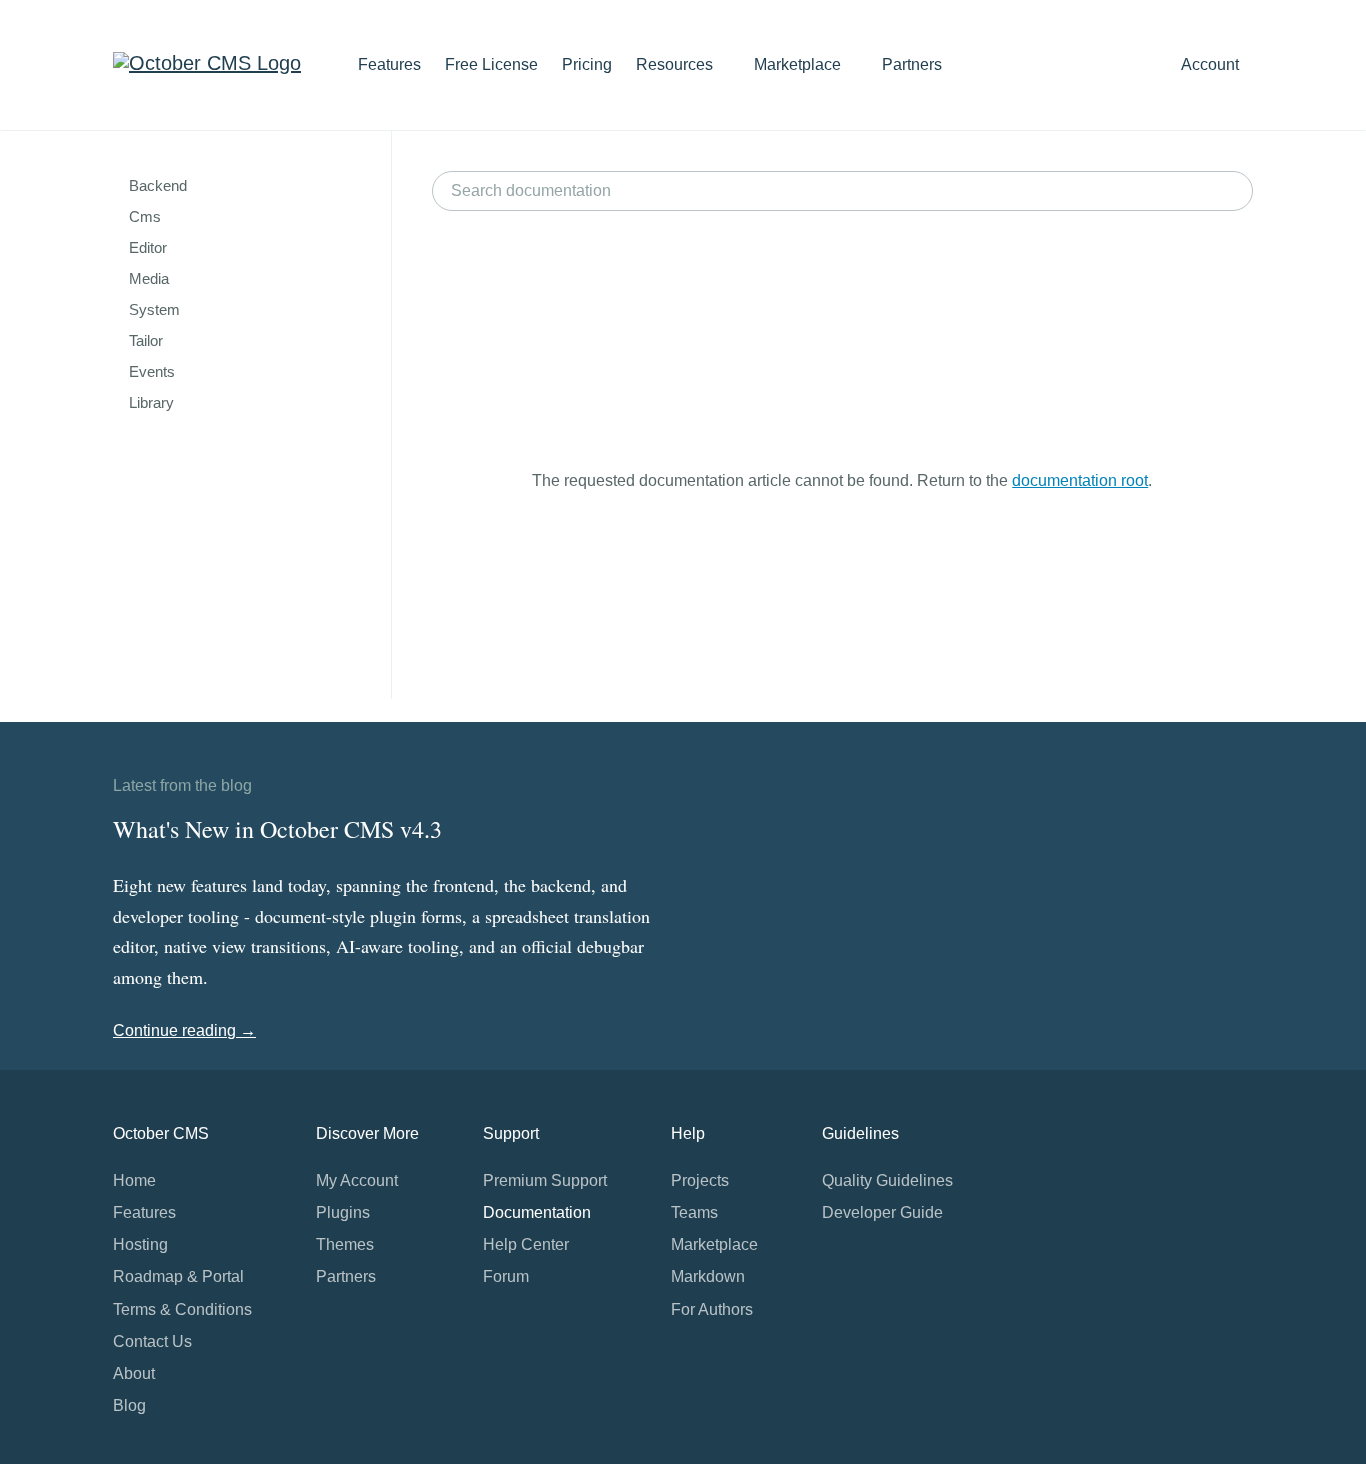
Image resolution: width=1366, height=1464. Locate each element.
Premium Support (545, 1180)
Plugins (343, 1212)
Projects (700, 1180)
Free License (491, 64)
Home (134, 1180)
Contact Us (152, 1341)
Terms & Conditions (182, 1309)
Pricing (587, 64)
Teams (694, 1212)
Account (1212, 64)
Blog (129, 1405)
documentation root (1080, 480)
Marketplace (799, 64)
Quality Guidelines (887, 1180)
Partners (912, 64)
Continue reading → (184, 1030)
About (134, 1373)
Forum (506, 1276)
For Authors (712, 1309)
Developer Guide (882, 1212)
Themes (345, 1244)
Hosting (140, 1244)
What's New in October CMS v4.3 (277, 829)
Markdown (708, 1276)
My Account (357, 1180)
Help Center (526, 1244)
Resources (676, 64)
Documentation (537, 1212)
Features (389, 64)
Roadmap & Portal (178, 1276)
